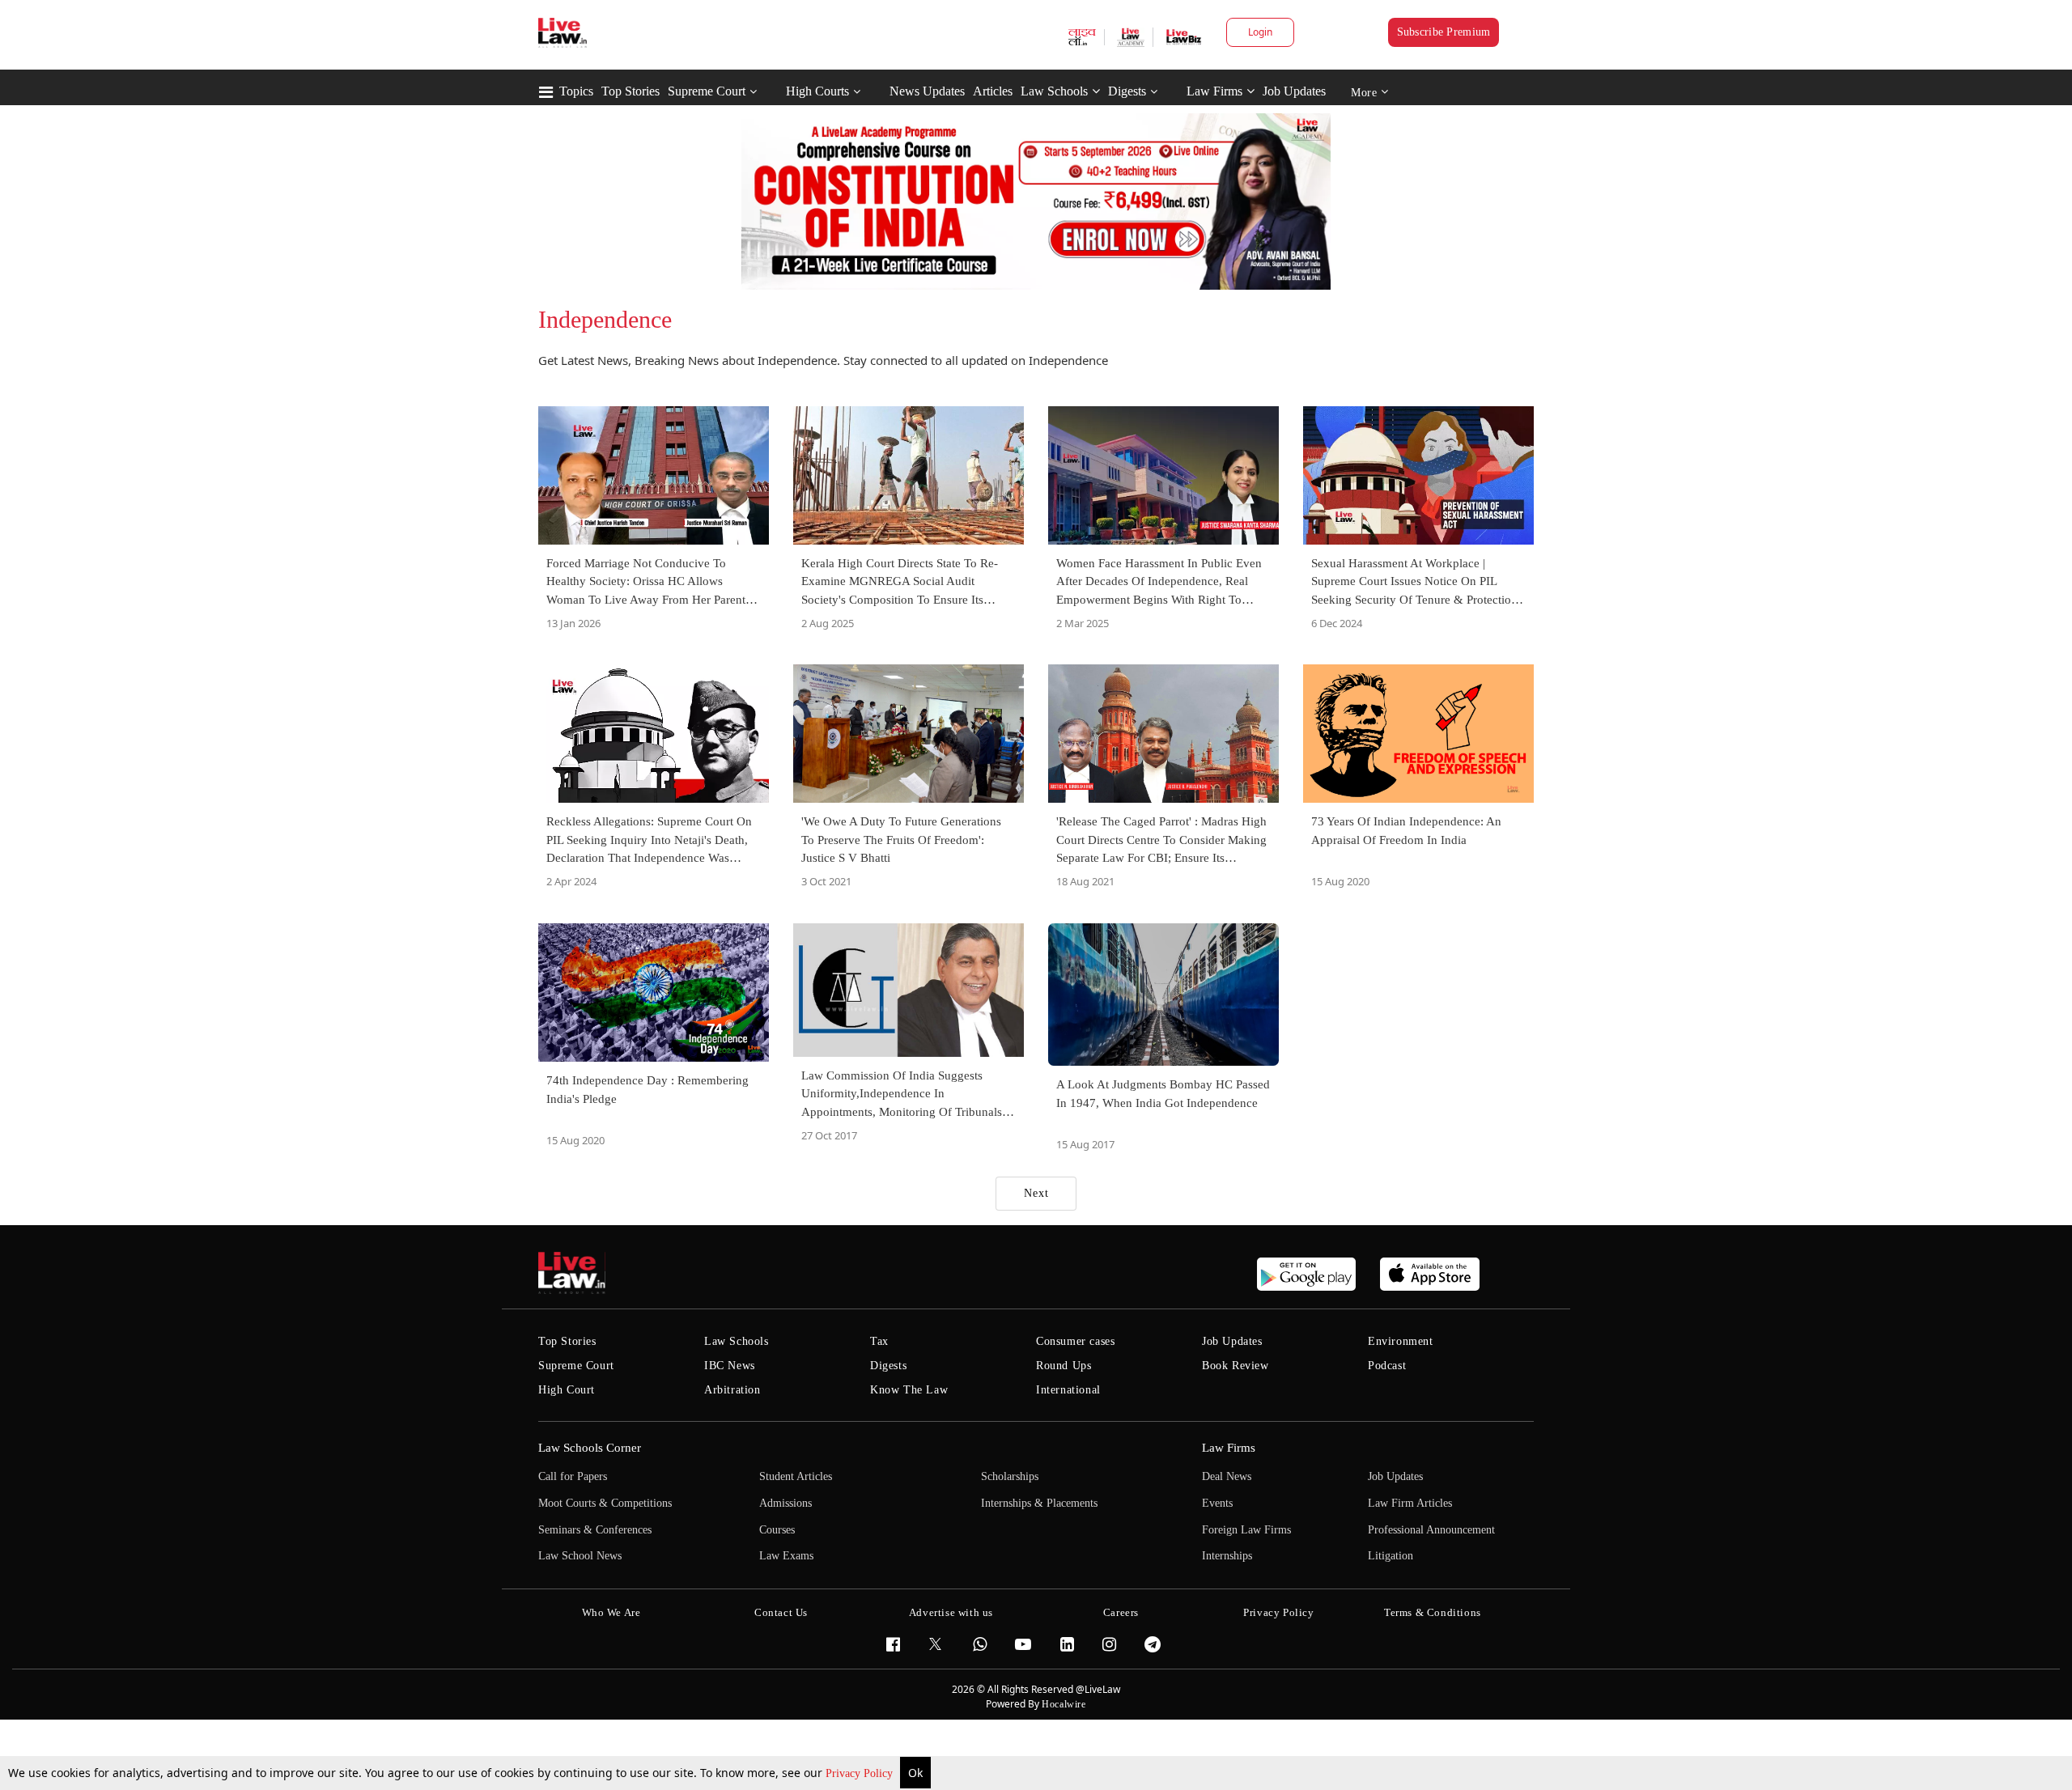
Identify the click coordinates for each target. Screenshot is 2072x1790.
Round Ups (1064, 1366)
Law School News (580, 1556)
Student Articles (796, 1476)
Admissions (785, 1503)
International (1068, 1390)
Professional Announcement (1431, 1530)
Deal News (1227, 1476)
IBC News (730, 1366)
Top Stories (631, 91)
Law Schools (1054, 91)
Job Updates (1294, 91)
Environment (1401, 1341)
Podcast (1387, 1366)
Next (1036, 1193)
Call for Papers (573, 1476)
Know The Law (909, 1390)
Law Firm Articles (1410, 1503)
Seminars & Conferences (595, 1530)
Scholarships (1010, 1476)
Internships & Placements (1039, 1503)
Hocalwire (1064, 1704)
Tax (879, 1341)
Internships (1227, 1556)
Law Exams (786, 1556)
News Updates (927, 91)
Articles (993, 91)
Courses (777, 1530)
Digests (1127, 91)
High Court (567, 1390)
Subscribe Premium (1444, 32)
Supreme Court (707, 91)
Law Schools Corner (590, 1448)
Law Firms (1214, 91)
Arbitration (732, 1390)
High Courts (817, 91)
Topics (576, 91)
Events (1217, 1503)
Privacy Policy (861, 1773)
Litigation (1391, 1556)
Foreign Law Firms (1246, 1530)
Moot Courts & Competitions (605, 1503)
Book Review (1236, 1366)
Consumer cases (1075, 1341)
